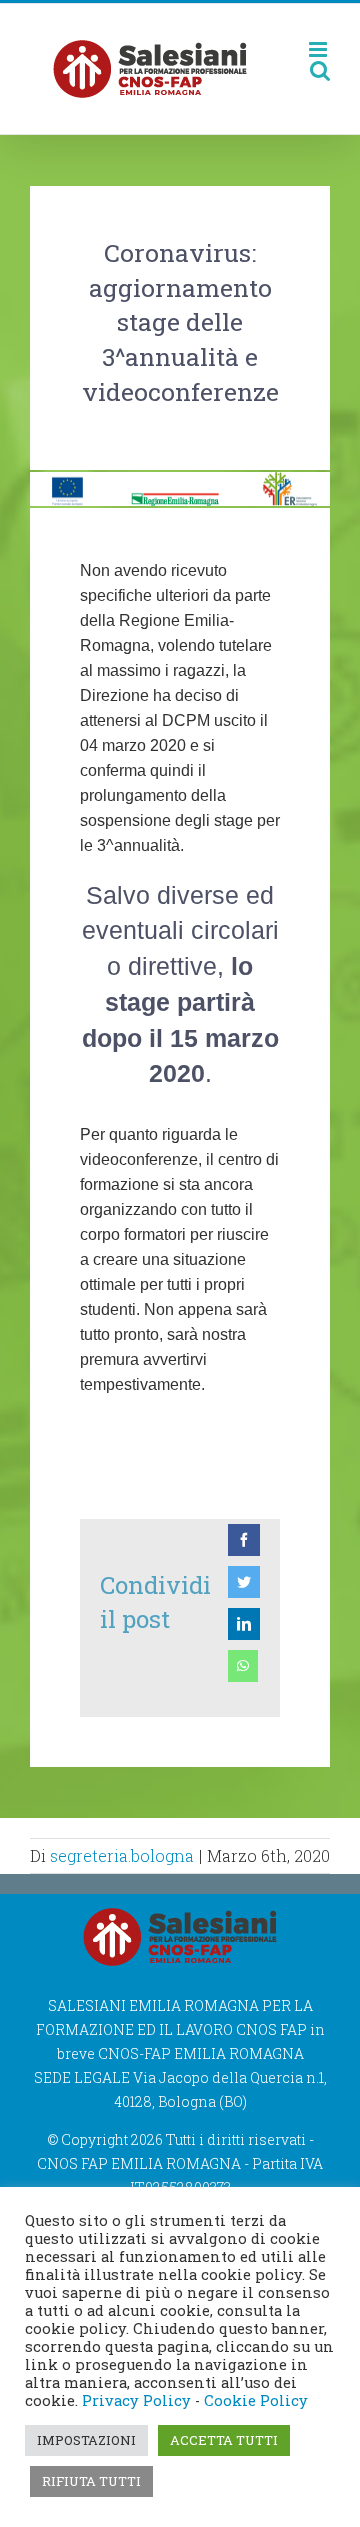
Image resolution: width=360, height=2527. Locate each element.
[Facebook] (244, 1540)
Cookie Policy (256, 2400)
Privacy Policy (136, 2400)
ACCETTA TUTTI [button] (224, 2440)
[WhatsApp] (243, 1666)
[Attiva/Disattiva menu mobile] (319, 49)
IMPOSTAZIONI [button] (86, 2440)
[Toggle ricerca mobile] (320, 70)
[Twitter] (244, 1582)
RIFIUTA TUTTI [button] (91, 2481)
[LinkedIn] (244, 1624)
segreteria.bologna (122, 1855)
